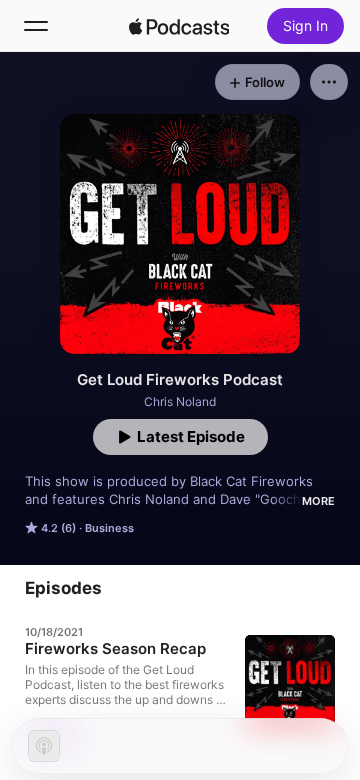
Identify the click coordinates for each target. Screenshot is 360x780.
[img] (179, 26)
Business (109, 528)
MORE (318, 501)
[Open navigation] (36, 26)
